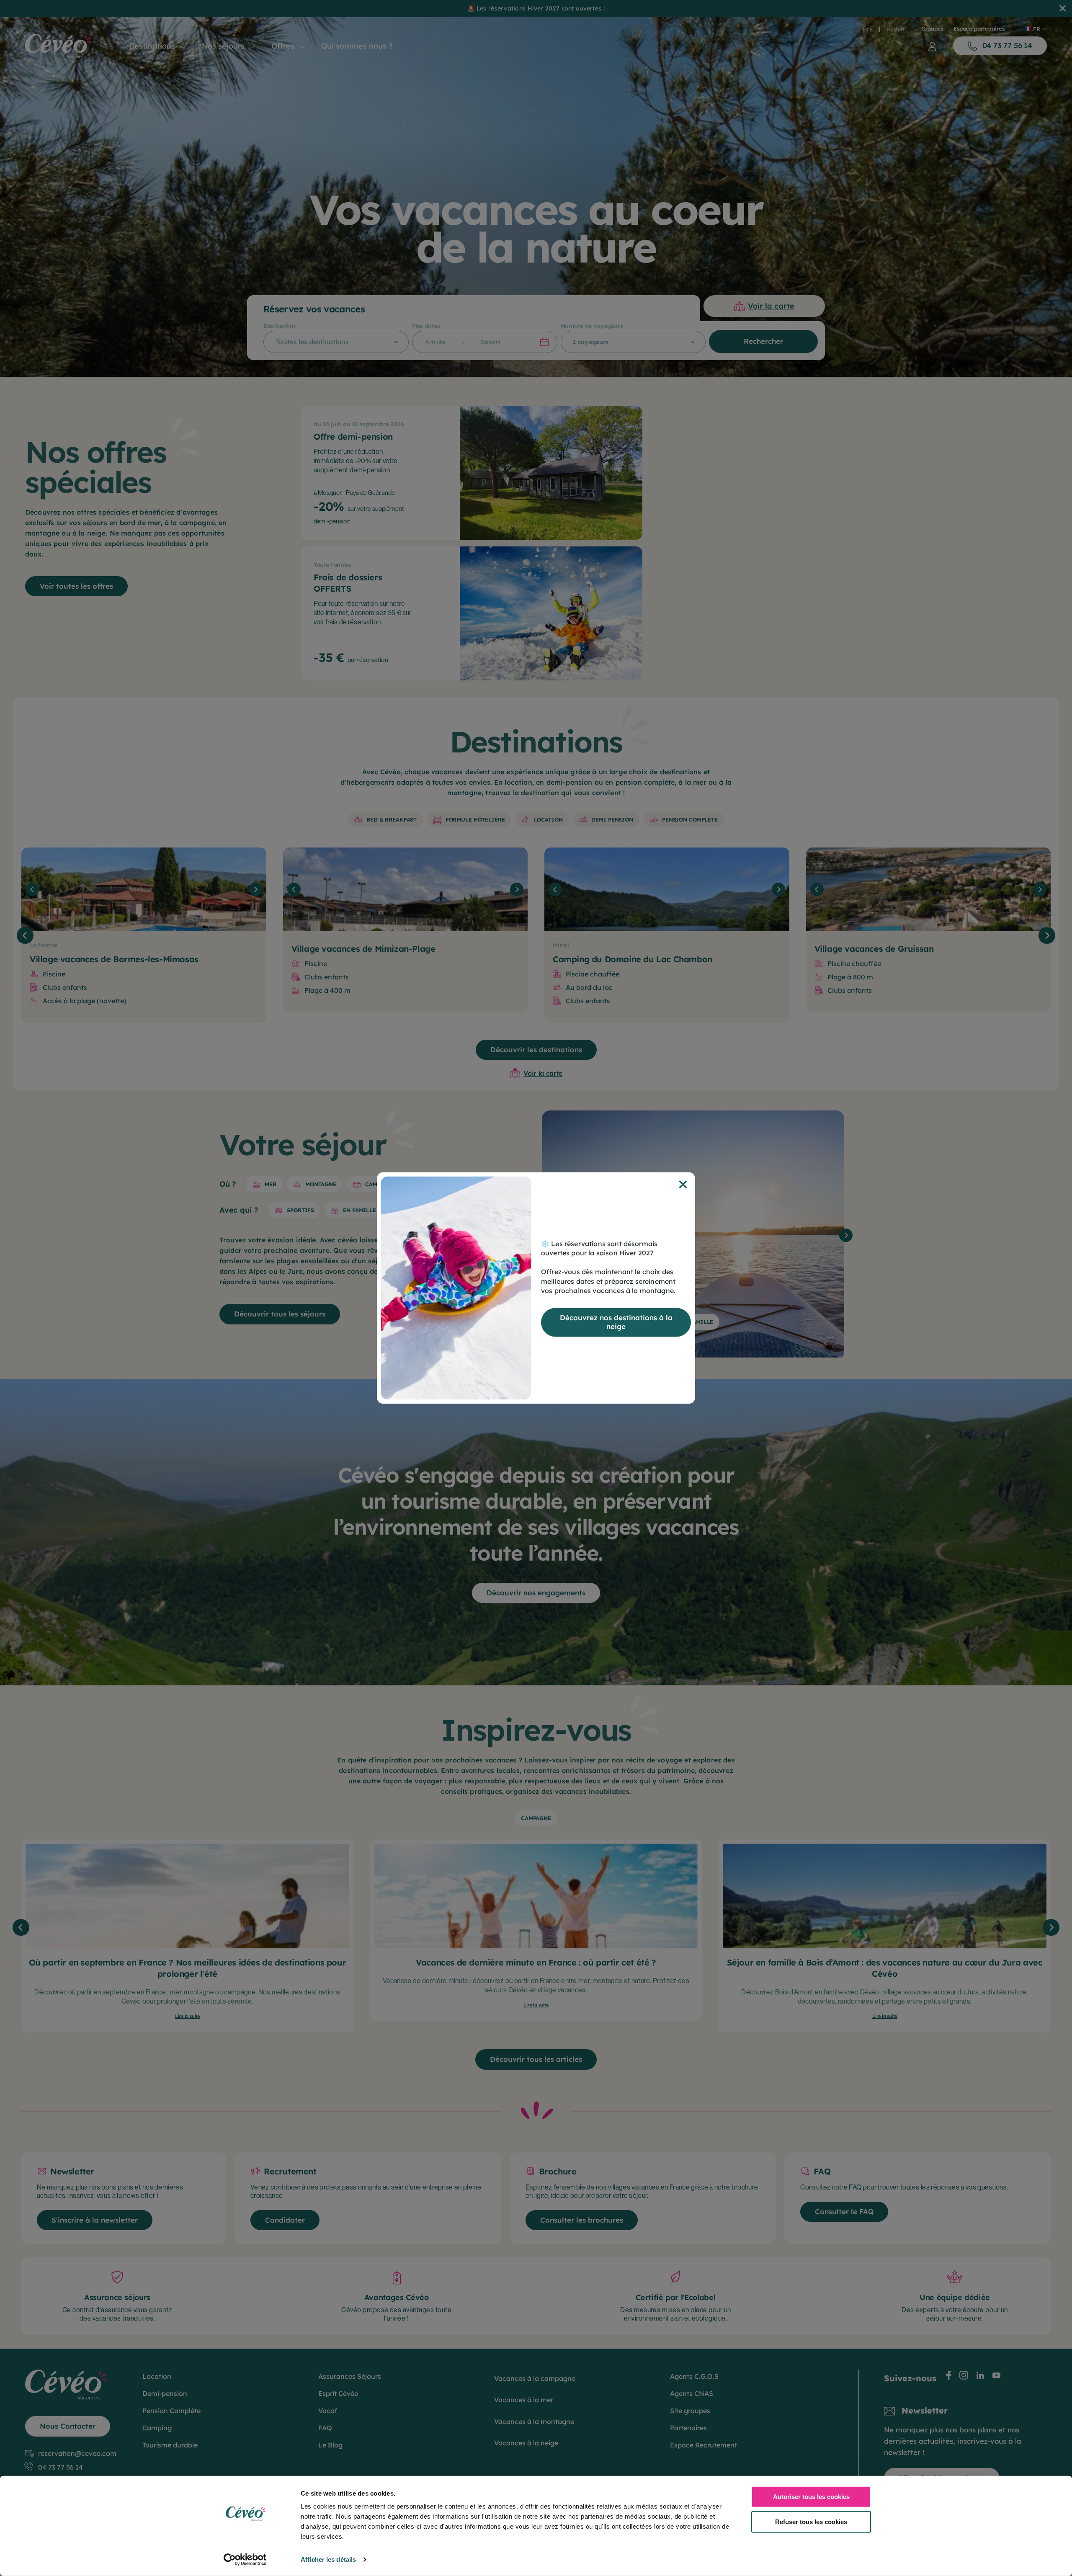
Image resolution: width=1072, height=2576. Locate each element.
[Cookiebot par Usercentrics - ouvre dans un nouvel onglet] (245, 2560)
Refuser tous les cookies (811, 2521)
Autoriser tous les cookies (811, 2497)
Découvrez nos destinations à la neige (616, 1322)
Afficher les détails (328, 2559)
